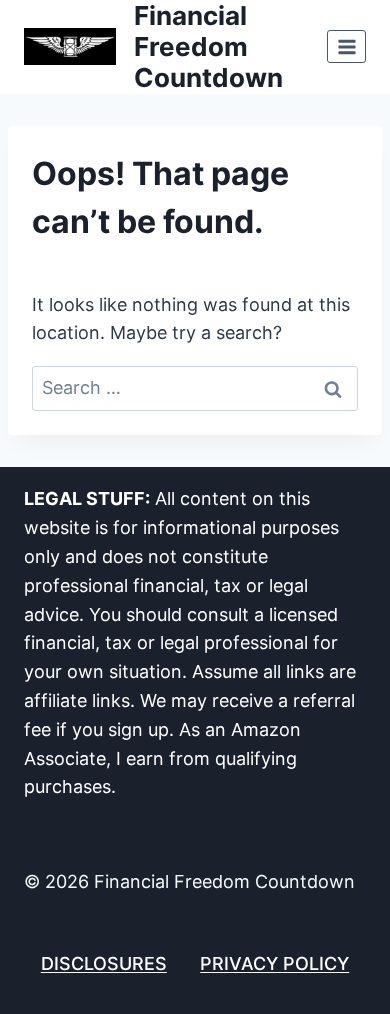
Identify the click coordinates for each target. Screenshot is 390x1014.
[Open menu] (346, 46)
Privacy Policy (274, 963)
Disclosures (104, 963)
